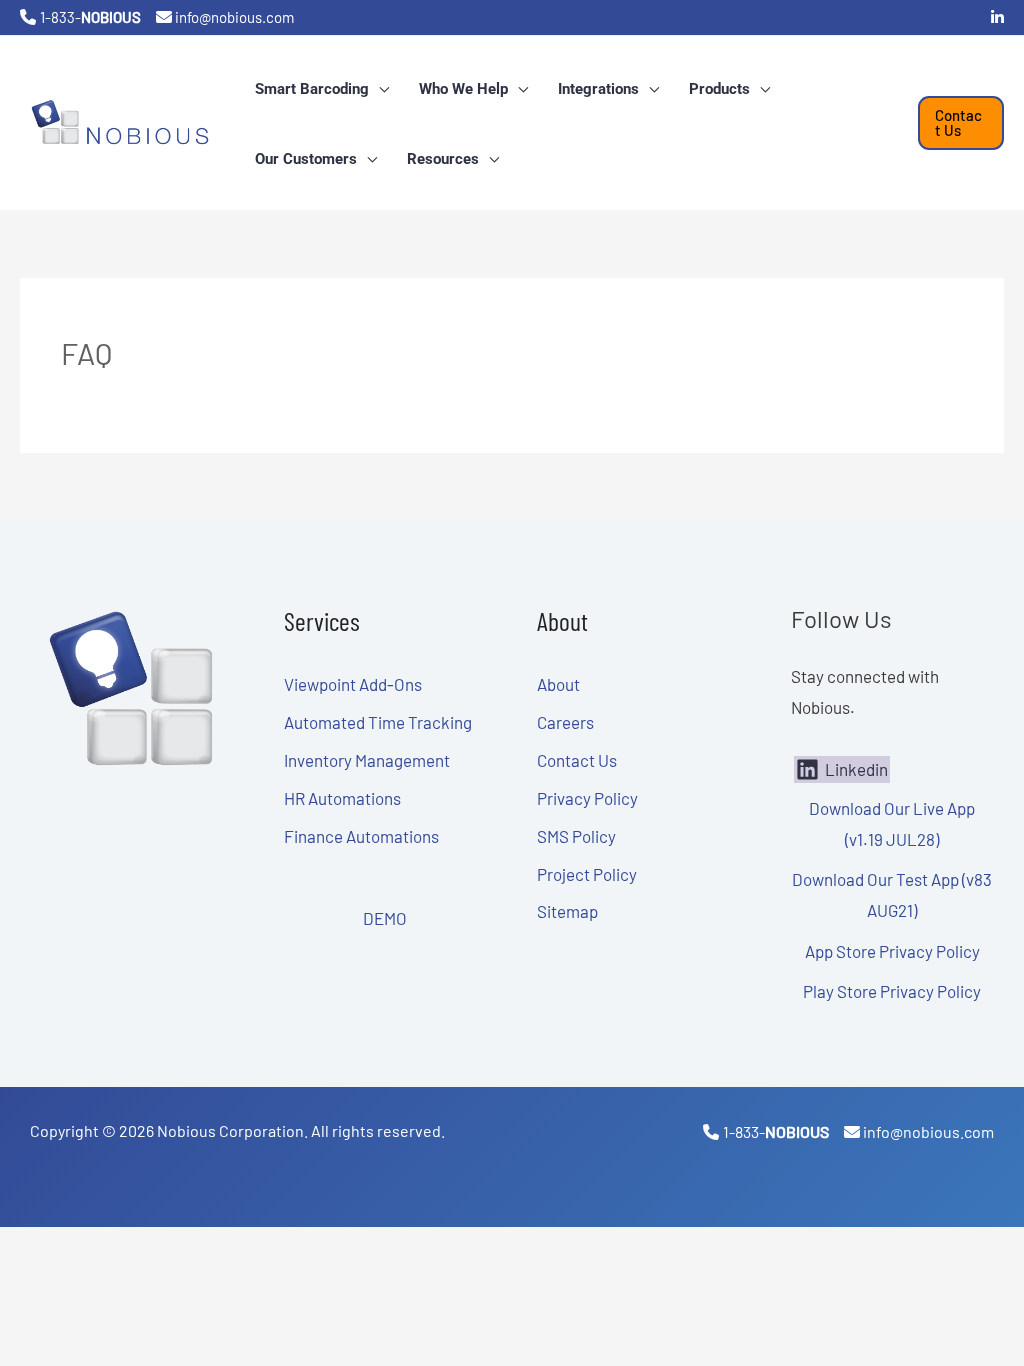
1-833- (90, 17)
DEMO (385, 918)
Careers (565, 722)
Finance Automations (361, 836)
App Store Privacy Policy (892, 951)
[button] (379, 89)
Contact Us (577, 760)
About (558, 684)
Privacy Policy (587, 798)
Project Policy (587, 874)
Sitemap (567, 911)
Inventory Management (367, 760)
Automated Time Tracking (378, 722)
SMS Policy (576, 836)
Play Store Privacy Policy (892, 991)
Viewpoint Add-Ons (353, 684)
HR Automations (342, 798)
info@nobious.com (234, 17)
